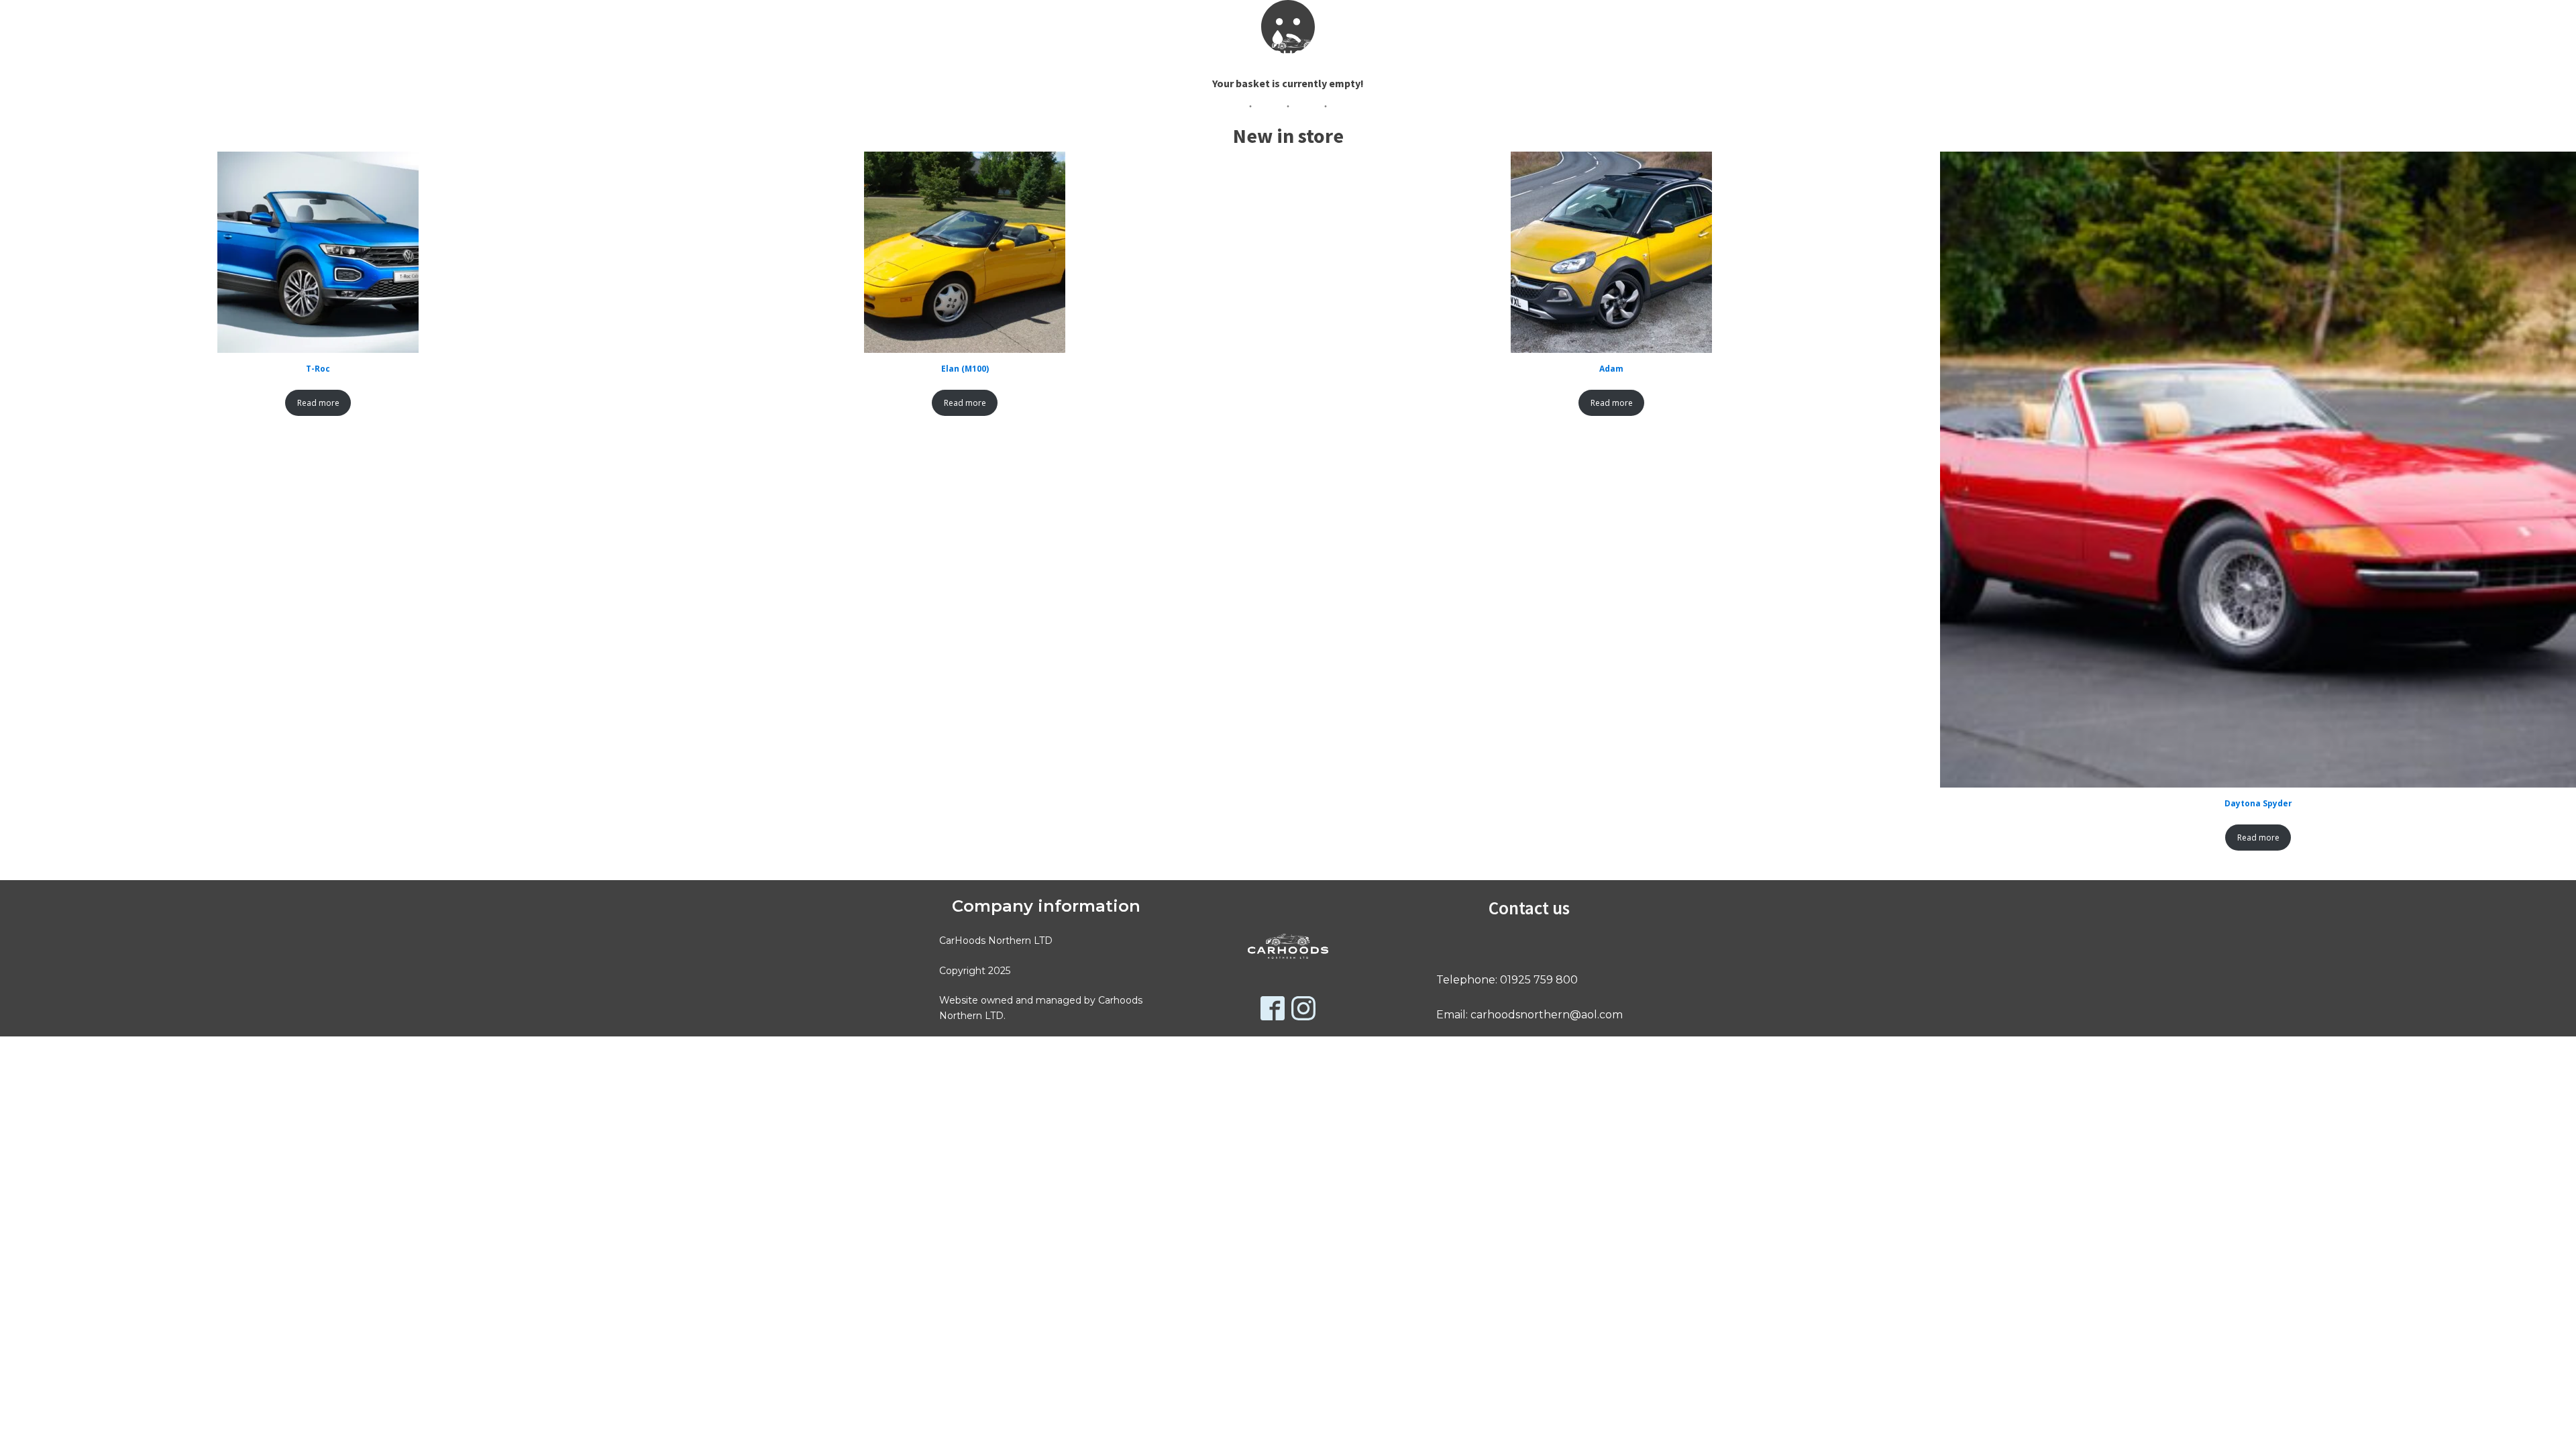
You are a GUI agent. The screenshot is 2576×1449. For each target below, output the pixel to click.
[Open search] (941, 50)
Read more (318, 403)
